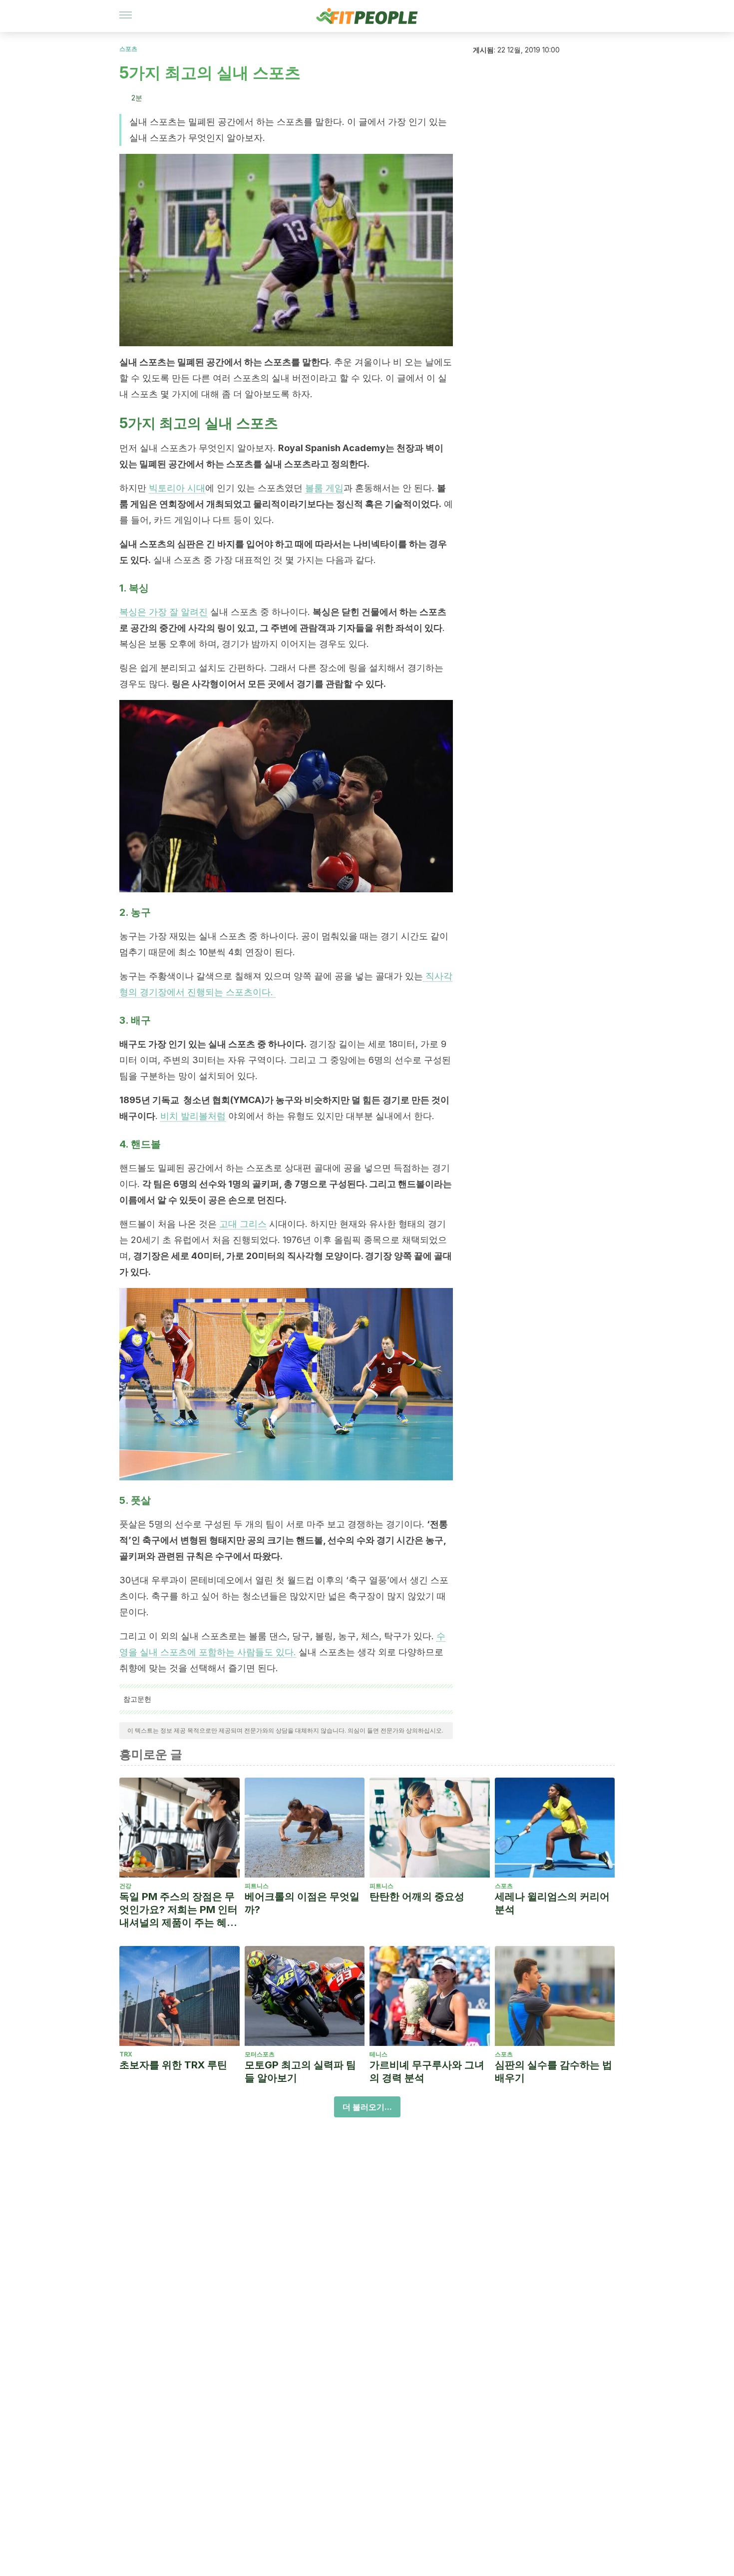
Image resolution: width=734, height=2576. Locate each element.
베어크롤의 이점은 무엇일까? (302, 1903)
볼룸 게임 (324, 488)
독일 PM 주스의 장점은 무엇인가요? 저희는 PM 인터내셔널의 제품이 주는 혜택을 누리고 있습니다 (179, 1910)
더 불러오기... (367, 2107)
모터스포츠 (260, 2054)
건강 (125, 1886)
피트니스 (257, 1886)
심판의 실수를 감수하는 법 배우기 (553, 2071)
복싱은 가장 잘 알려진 (164, 612)
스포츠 (128, 49)
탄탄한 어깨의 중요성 (417, 1897)
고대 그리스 (243, 1224)
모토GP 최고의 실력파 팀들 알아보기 (300, 2071)
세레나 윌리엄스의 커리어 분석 (552, 1903)
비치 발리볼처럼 (193, 1116)
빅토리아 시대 (177, 488)
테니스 (378, 2054)
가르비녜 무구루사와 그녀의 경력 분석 (427, 2071)
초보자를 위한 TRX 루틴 (173, 2065)
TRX (126, 2054)
